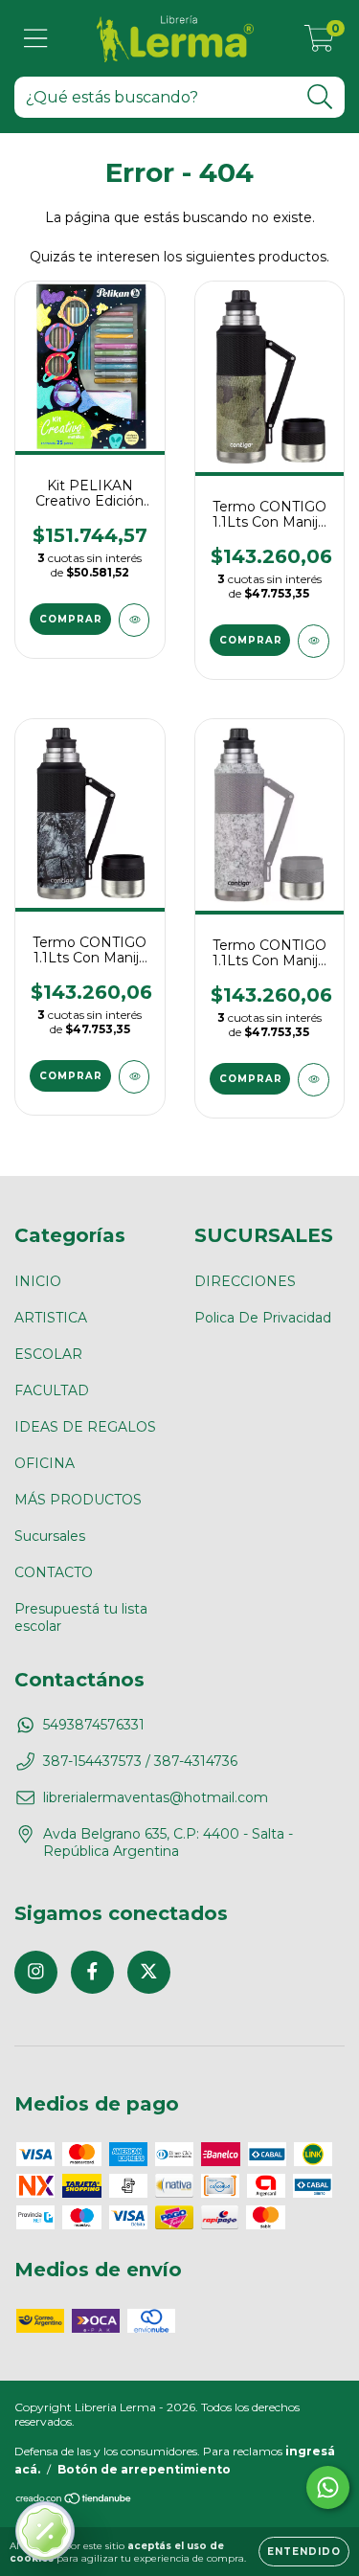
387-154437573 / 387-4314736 (140, 1761)
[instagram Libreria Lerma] (36, 1972)
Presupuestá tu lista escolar (81, 1617)
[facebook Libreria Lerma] (92, 1972)
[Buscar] (320, 97)
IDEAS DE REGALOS (85, 1427)
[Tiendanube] (74, 2501)
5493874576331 (94, 1725)
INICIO (38, 1281)
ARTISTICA (51, 1318)
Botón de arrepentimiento (144, 2469)
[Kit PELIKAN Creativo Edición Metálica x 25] (135, 620)
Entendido (304, 2552)
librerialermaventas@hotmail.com (156, 1797)
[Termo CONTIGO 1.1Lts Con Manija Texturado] (314, 641)
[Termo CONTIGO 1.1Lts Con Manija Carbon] (135, 1077)
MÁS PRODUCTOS (78, 1500)
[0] (319, 43)
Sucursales (50, 1536)
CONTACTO (54, 1572)
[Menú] (36, 39)
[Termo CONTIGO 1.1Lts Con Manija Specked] (314, 1080)
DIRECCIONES (245, 1281)
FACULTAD (52, 1390)
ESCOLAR (48, 1354)
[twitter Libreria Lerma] (149, 1972)
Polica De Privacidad (263, 1318)
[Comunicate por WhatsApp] (328, 2487)
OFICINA (45, 1463)
